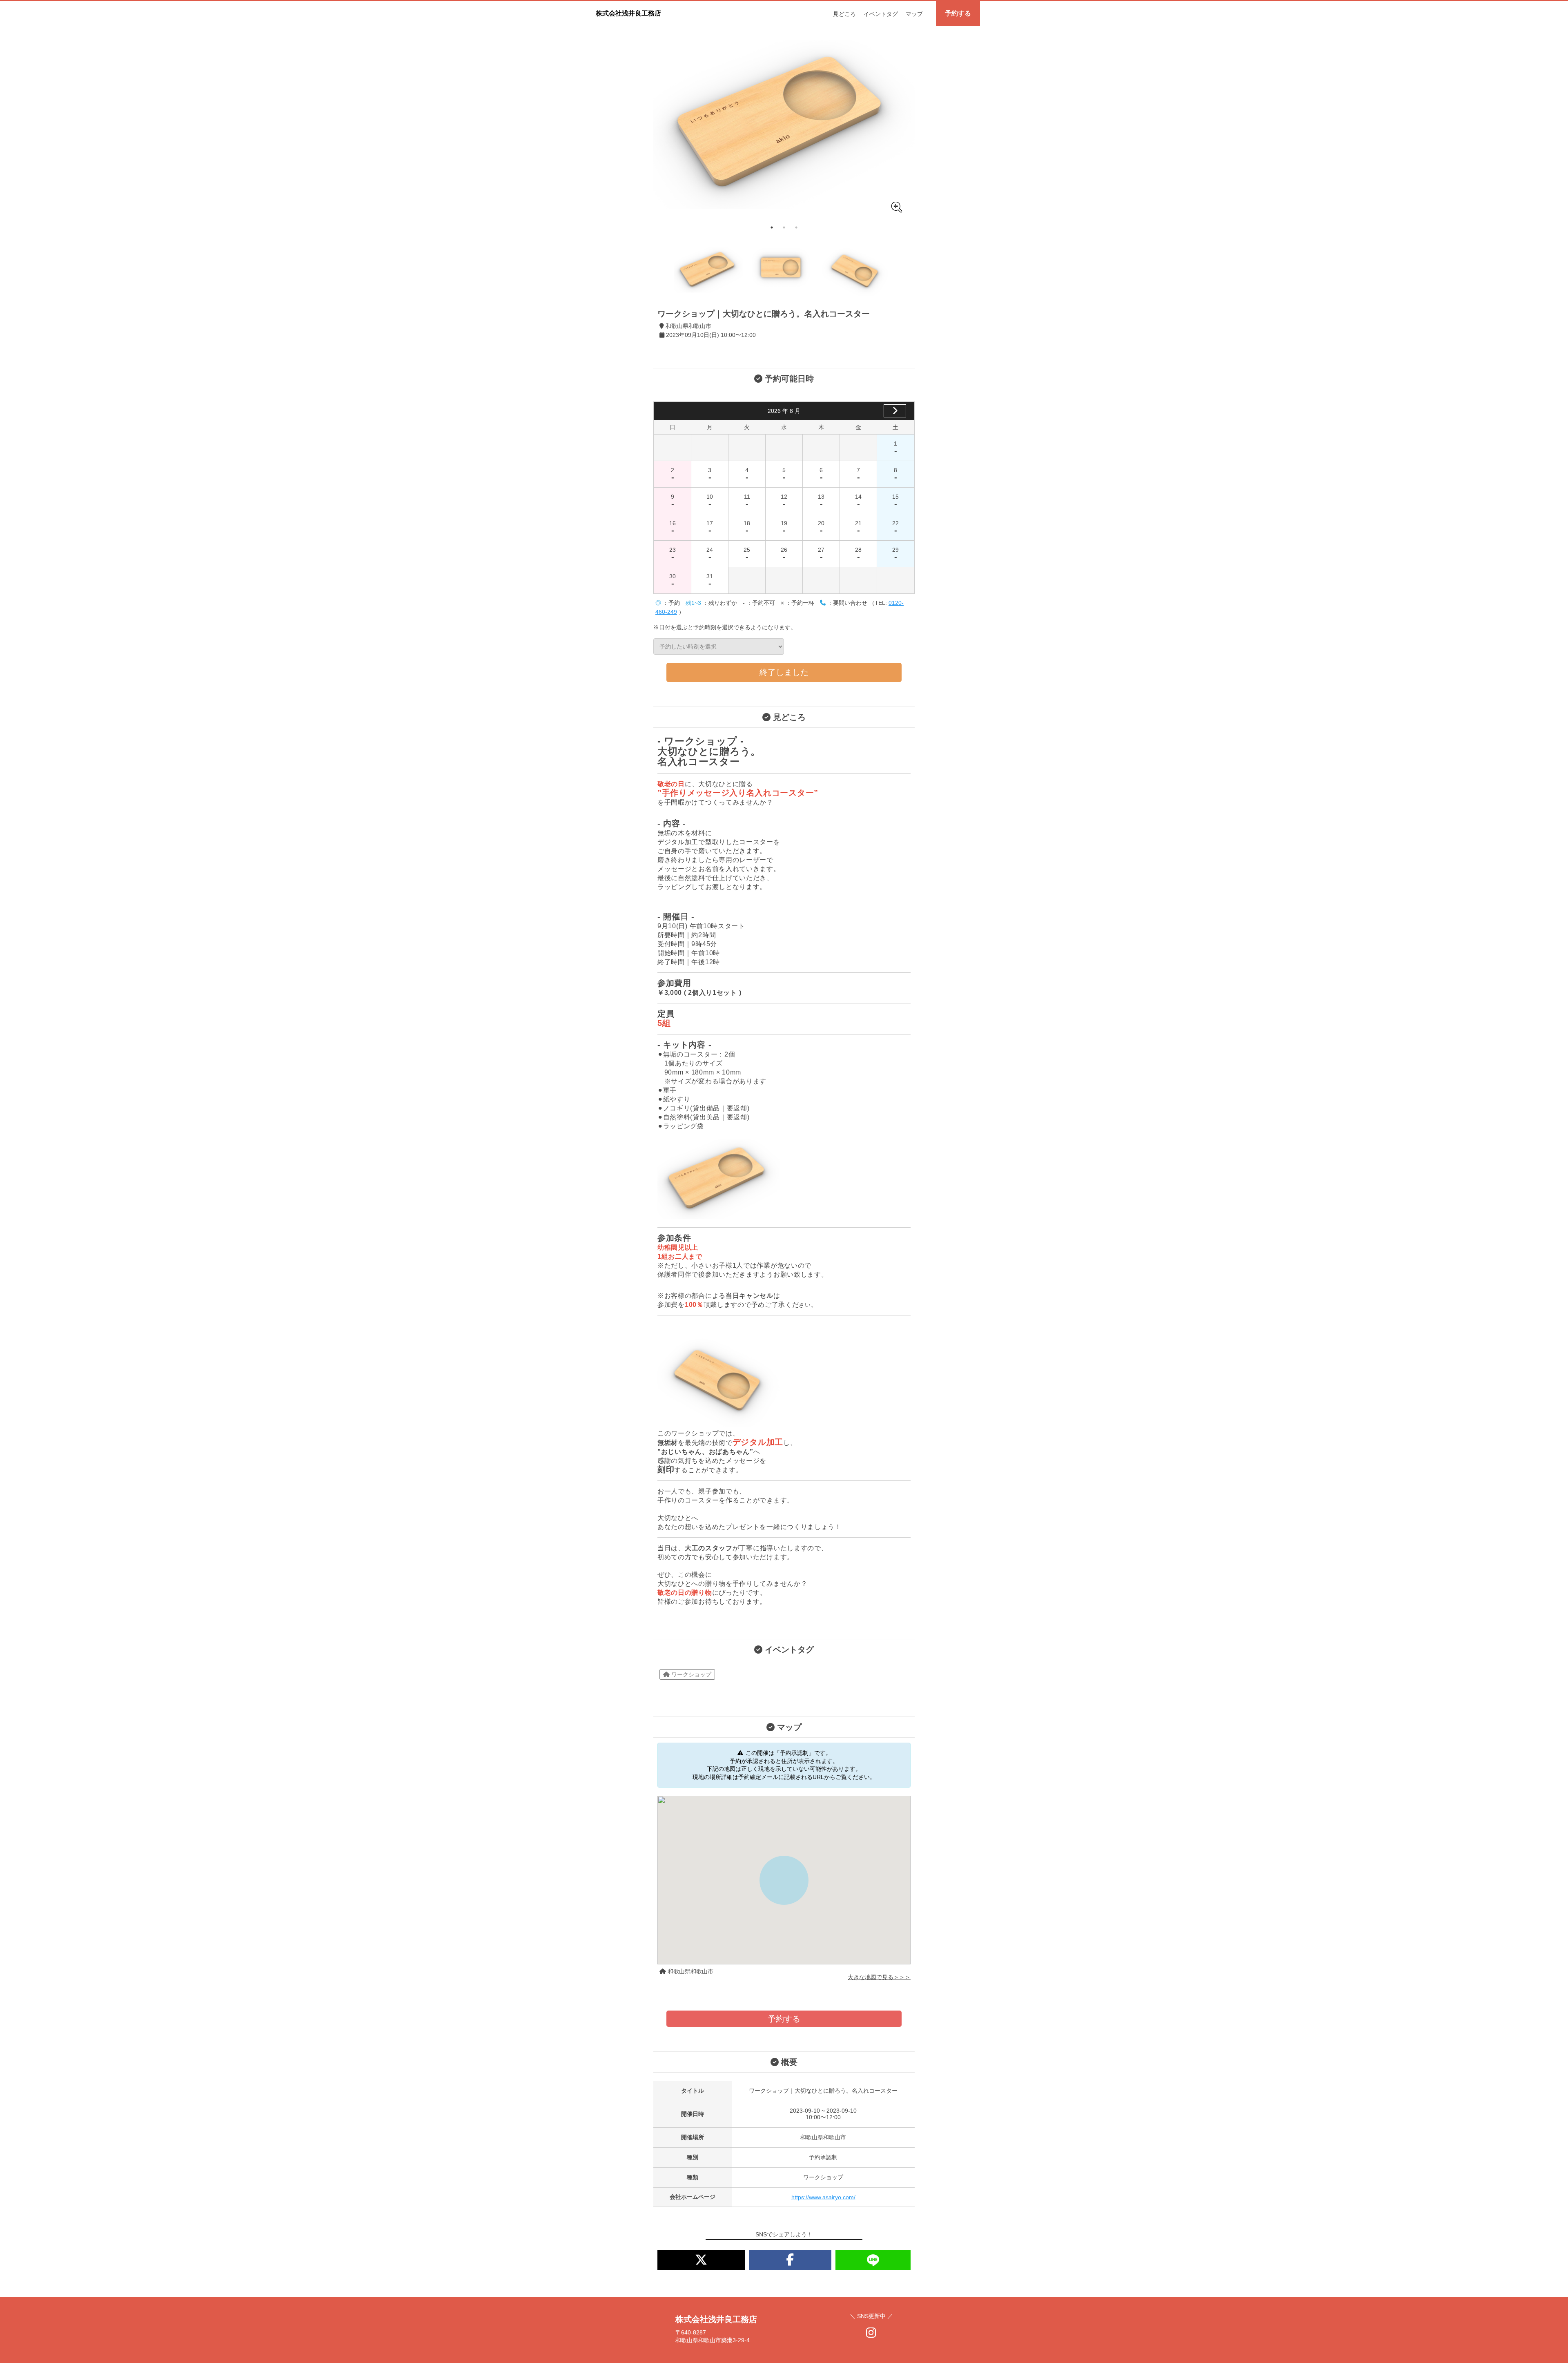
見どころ (844, 14)
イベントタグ (881, 14)
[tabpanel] (784, 124)
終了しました (784, 672)
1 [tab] (772, 227)
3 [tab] (796, 227)
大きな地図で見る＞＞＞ (879, 1977)
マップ (914, 14)
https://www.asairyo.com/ (823, 2197)
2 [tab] (784, 227)
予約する (958, 13)
